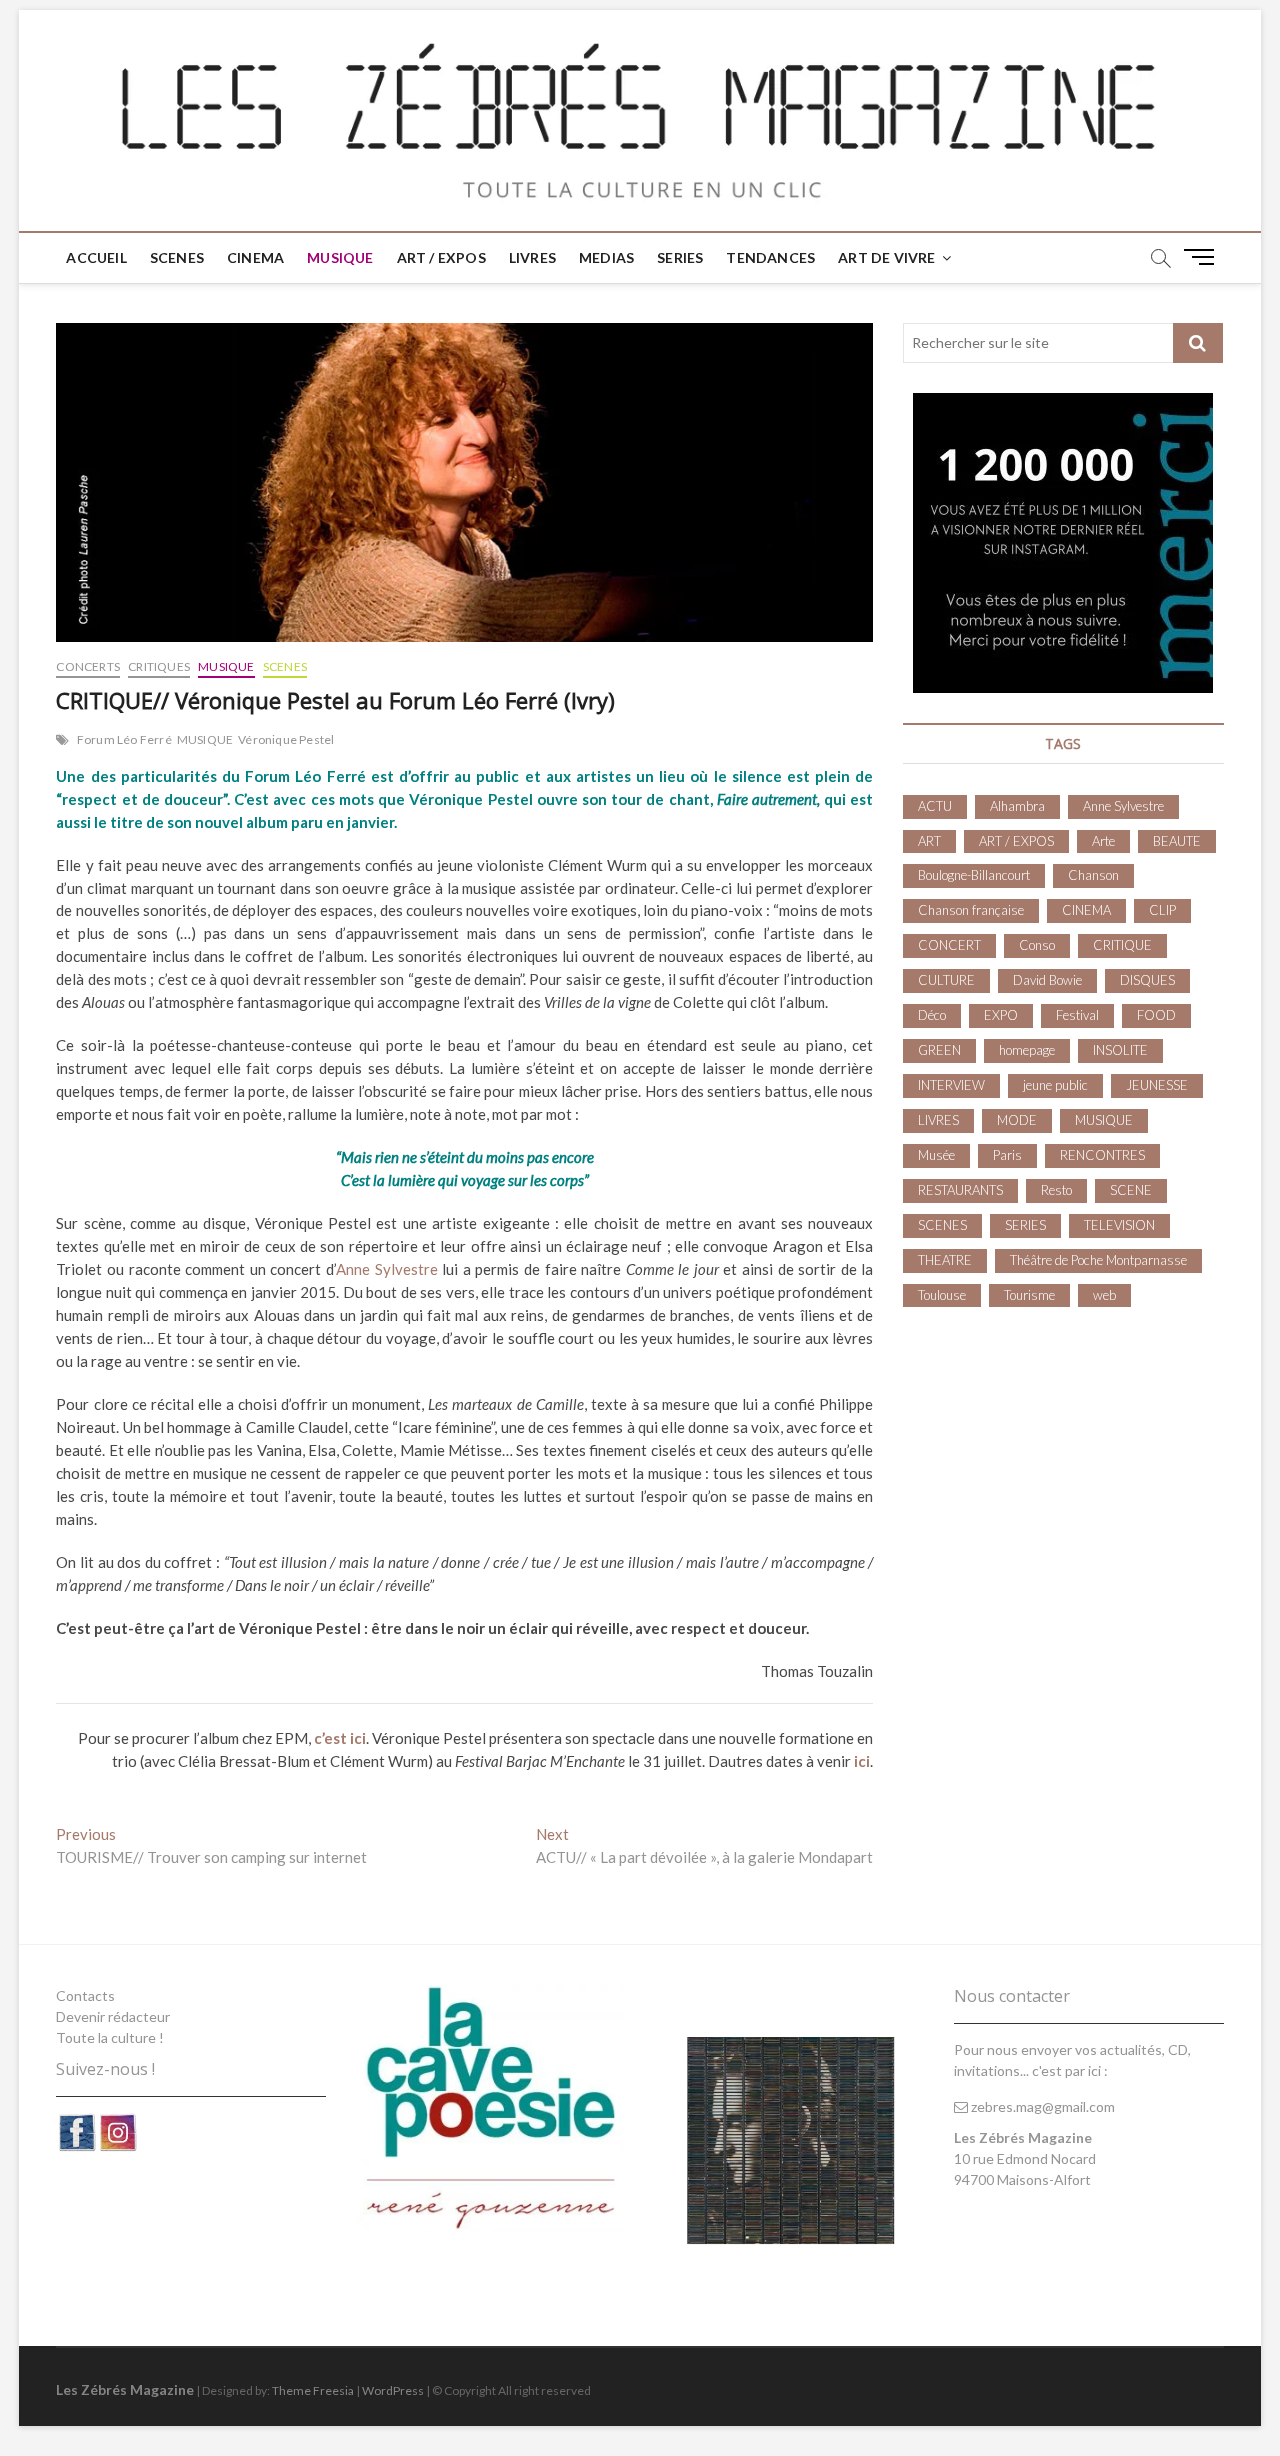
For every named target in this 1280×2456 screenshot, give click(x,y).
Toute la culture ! (110, 2037)
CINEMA (255, 257)
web (1104, 1295)
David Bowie (1047, 980)
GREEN (939, 1050)
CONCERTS (88, 666)
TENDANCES (770, 257)
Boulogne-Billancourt (974, 875)
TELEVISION (1119, 1225)
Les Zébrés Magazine (125, 2389)
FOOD (1156, 1015)
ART (929, 841)
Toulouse (942, 1295)
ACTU (935, 806)
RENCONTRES (1102, 1155)
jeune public (1055, 1085)
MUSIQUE (340, 257)
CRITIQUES (159, 666)
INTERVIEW (951, 1085)
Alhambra (1017, 806)
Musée (936, 1155)
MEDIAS (606, 257)
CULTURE (946, 980)
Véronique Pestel (286, 739)
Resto (1056, 1190)
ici (862, 1761)
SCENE (1131, 1190)
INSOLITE (1120, 1050)
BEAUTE (1177, 841)
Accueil (96, 257)
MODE (1017, 1120)
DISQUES (1147, 980)
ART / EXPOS (441, 257)
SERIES (680, 257)
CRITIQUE (1122, 945)
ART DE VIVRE (886, 257)
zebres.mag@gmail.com (1041, 2106)
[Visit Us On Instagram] (117, 2122)
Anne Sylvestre (387, 1269)
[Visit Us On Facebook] (76, 2122)
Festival (1077, 1015)
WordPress (393, 2390)
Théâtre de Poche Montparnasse (1098, 1260)
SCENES (177, 257)
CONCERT (949, 945)
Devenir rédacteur (113, 2016)
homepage (1027, 1050)
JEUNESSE (1157, 1085)
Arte (1103, 841)
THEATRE (945, 1260)
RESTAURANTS (960, 1190)
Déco (932, 1015)
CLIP (1162, 910)
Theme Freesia (313, 2390)
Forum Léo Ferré (124, 739)
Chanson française (971, 910)
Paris (1007, 1155)
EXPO (1001, 1015)
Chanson (1093, 875)
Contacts (85, 1995)
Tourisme (1029, 1295)
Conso (1037, 945)
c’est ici (340, 1738)
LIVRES (532, 257)
